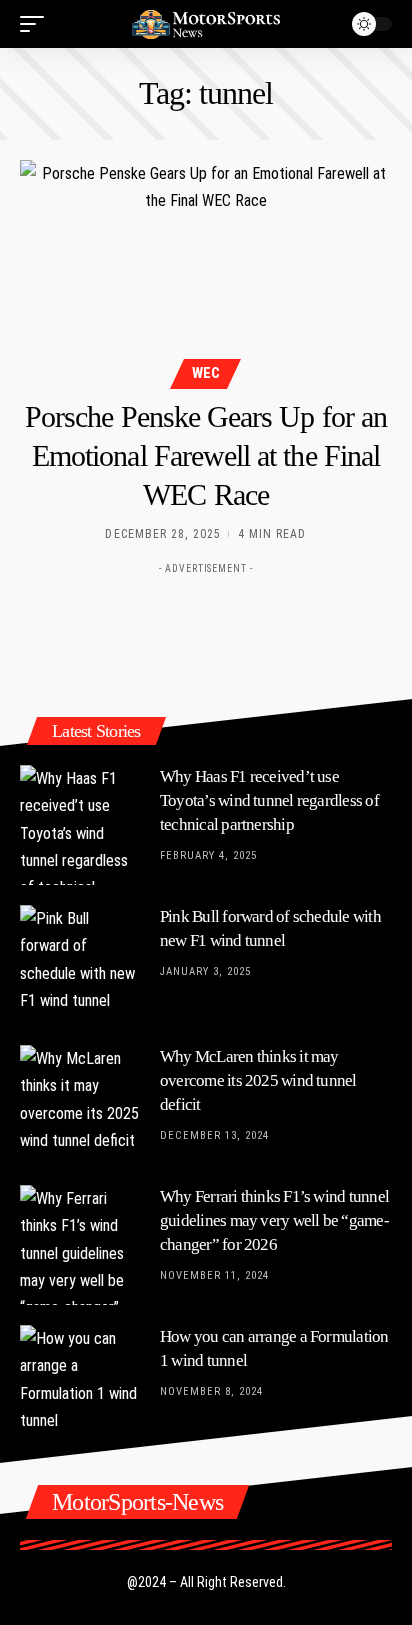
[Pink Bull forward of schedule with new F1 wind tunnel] (80, 965)
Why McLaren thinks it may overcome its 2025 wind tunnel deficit (258, 1080)
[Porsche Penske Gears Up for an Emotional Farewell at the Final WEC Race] (206, 271)
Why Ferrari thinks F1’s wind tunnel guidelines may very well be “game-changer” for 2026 (274, 1220)
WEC (205, 373)
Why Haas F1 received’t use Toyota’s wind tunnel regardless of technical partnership (269, 800)
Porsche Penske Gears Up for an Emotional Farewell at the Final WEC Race (206, 455)
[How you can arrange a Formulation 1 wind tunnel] (80, 1385)
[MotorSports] (206, 23)
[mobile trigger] (37, 24)
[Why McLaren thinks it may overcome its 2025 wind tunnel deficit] (80, 1105)
